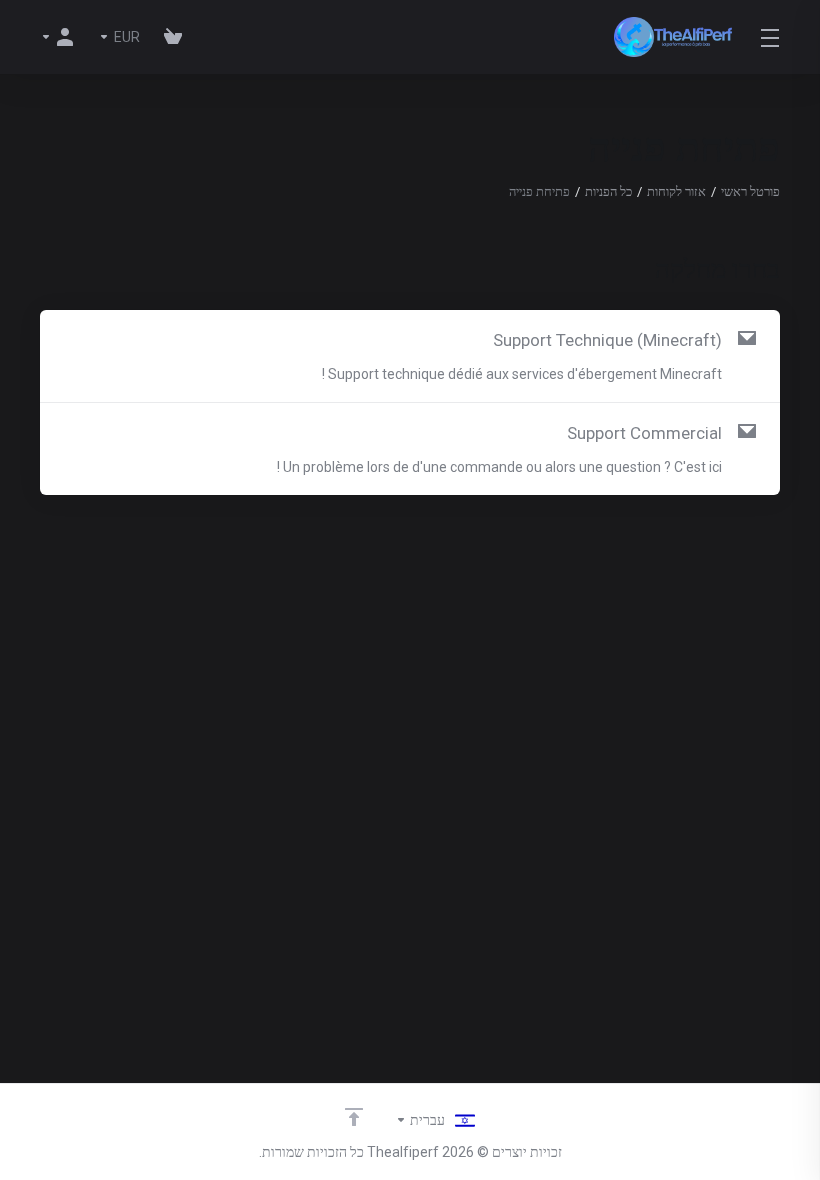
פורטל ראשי (750, 191)
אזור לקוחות (676, 191)
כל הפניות (608, 191)
